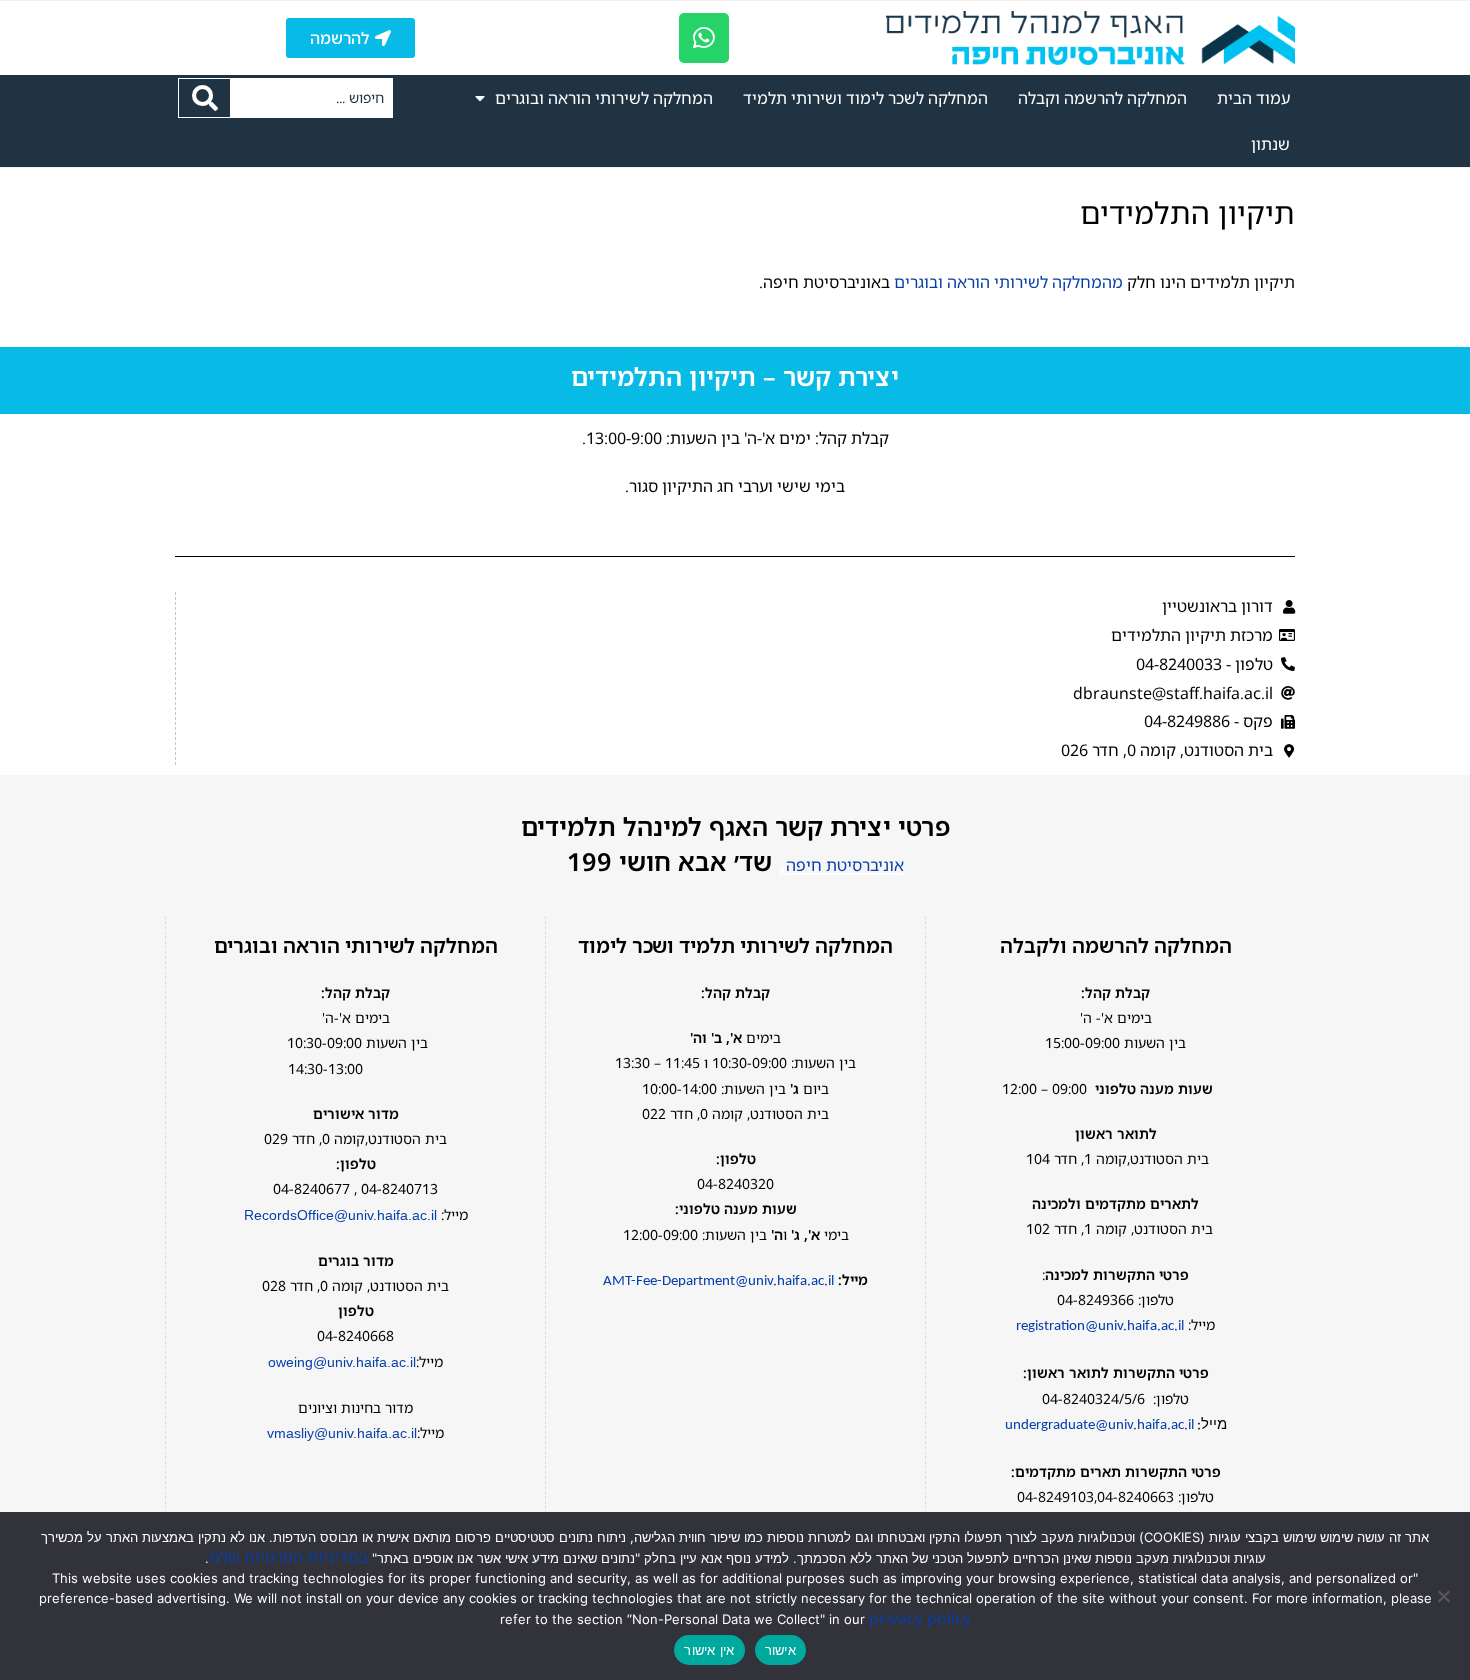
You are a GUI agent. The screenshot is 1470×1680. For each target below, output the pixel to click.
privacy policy (920, 1618)
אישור (780, 1650)
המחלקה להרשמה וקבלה (1102, 98)
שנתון (1270, 144)
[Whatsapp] (704, 38)
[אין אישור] (1445, 1596)
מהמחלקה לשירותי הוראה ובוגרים (1008, 282)
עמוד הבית (1253, 98)
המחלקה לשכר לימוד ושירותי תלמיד (865, 98)
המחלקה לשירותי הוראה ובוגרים (604, 98)
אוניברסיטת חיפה (845, 865)
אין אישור (709, 1650)
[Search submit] (204, 98)
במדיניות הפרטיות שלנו (288, 1557)
